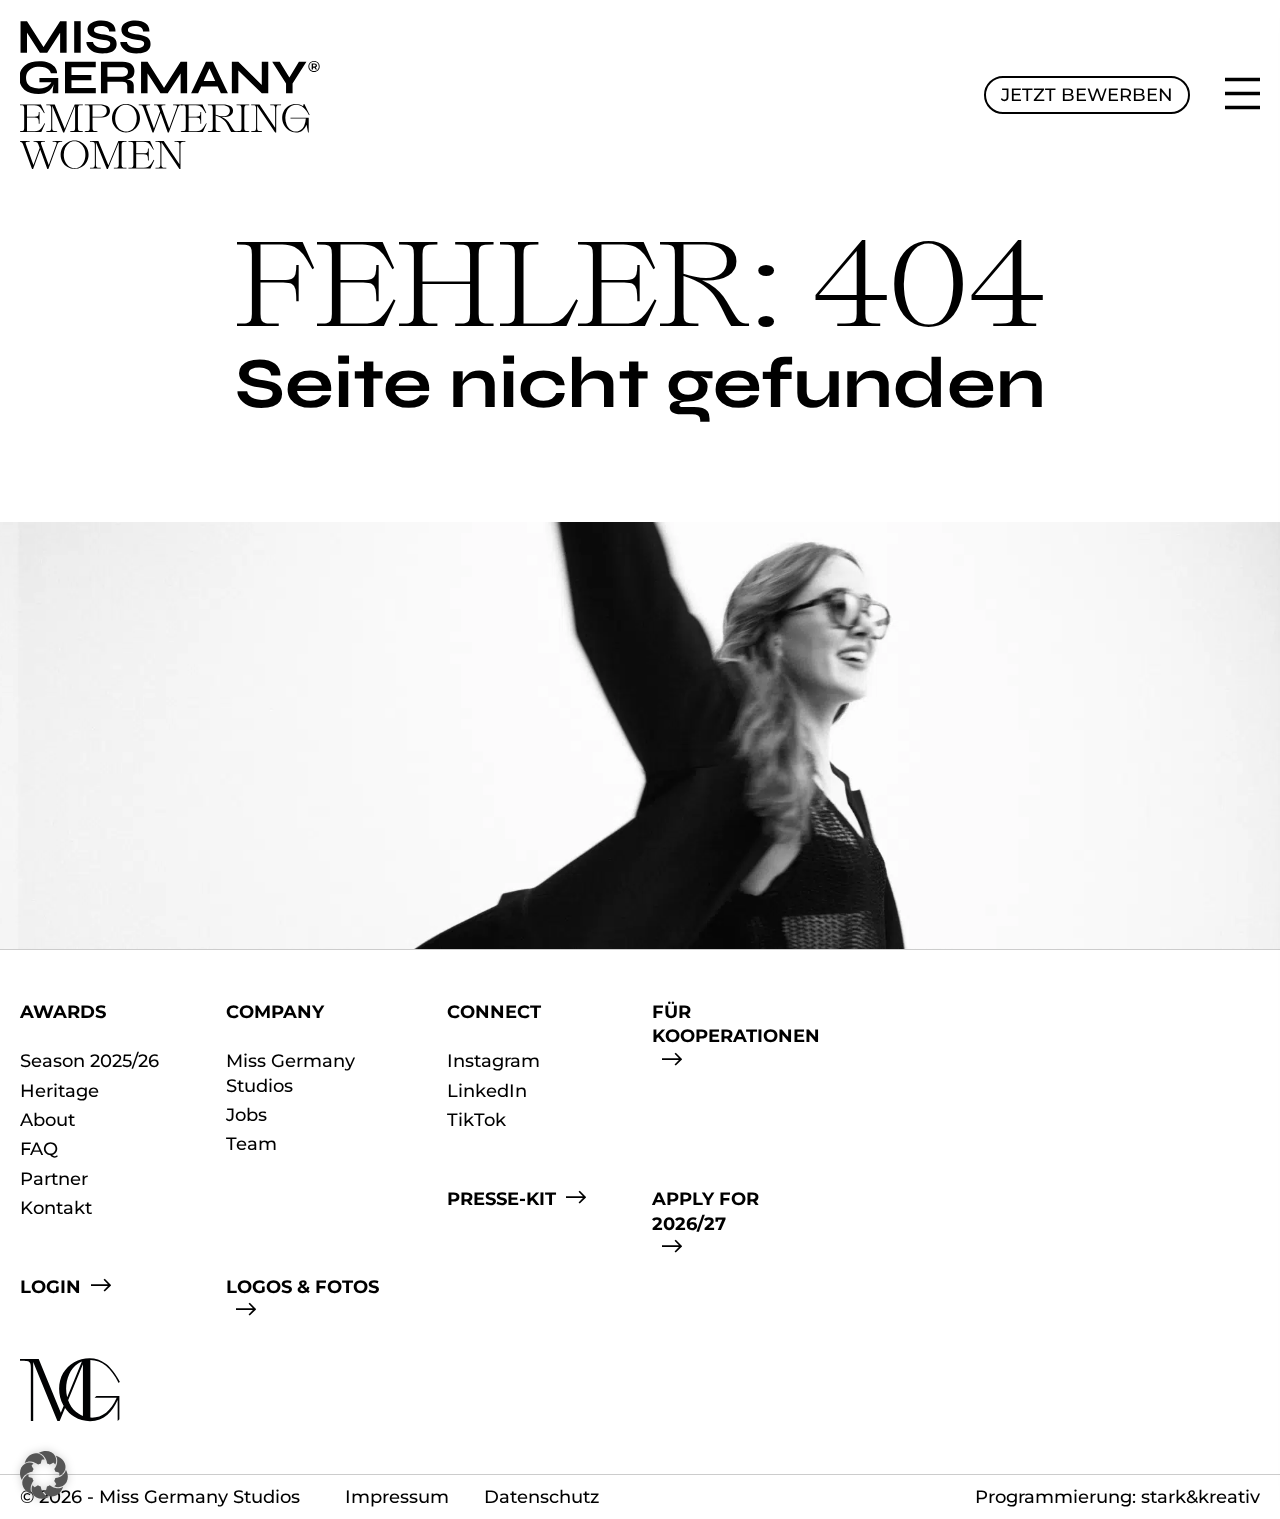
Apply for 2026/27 (705, 1211)
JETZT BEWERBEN (1087, 95)
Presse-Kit (501, 1199)
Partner (54, 1179)
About (47, 1120)
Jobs (246, 1115)
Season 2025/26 (89, 1061)
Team (251, 1144)
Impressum (397, 1497)
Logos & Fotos (302, 1287)
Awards (63, 1012)
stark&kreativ (1200, 1497)
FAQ (39, 1149)
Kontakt (56, 1208)
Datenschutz (541, 1497)
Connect (494, 1012)
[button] (44, 1475)
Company (275, 1012)
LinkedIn (487, 1091)
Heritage (59, 1091)
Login (50, 1287)
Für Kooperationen (736, 1024)
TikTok (476, 1120)
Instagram (493, 1061)
